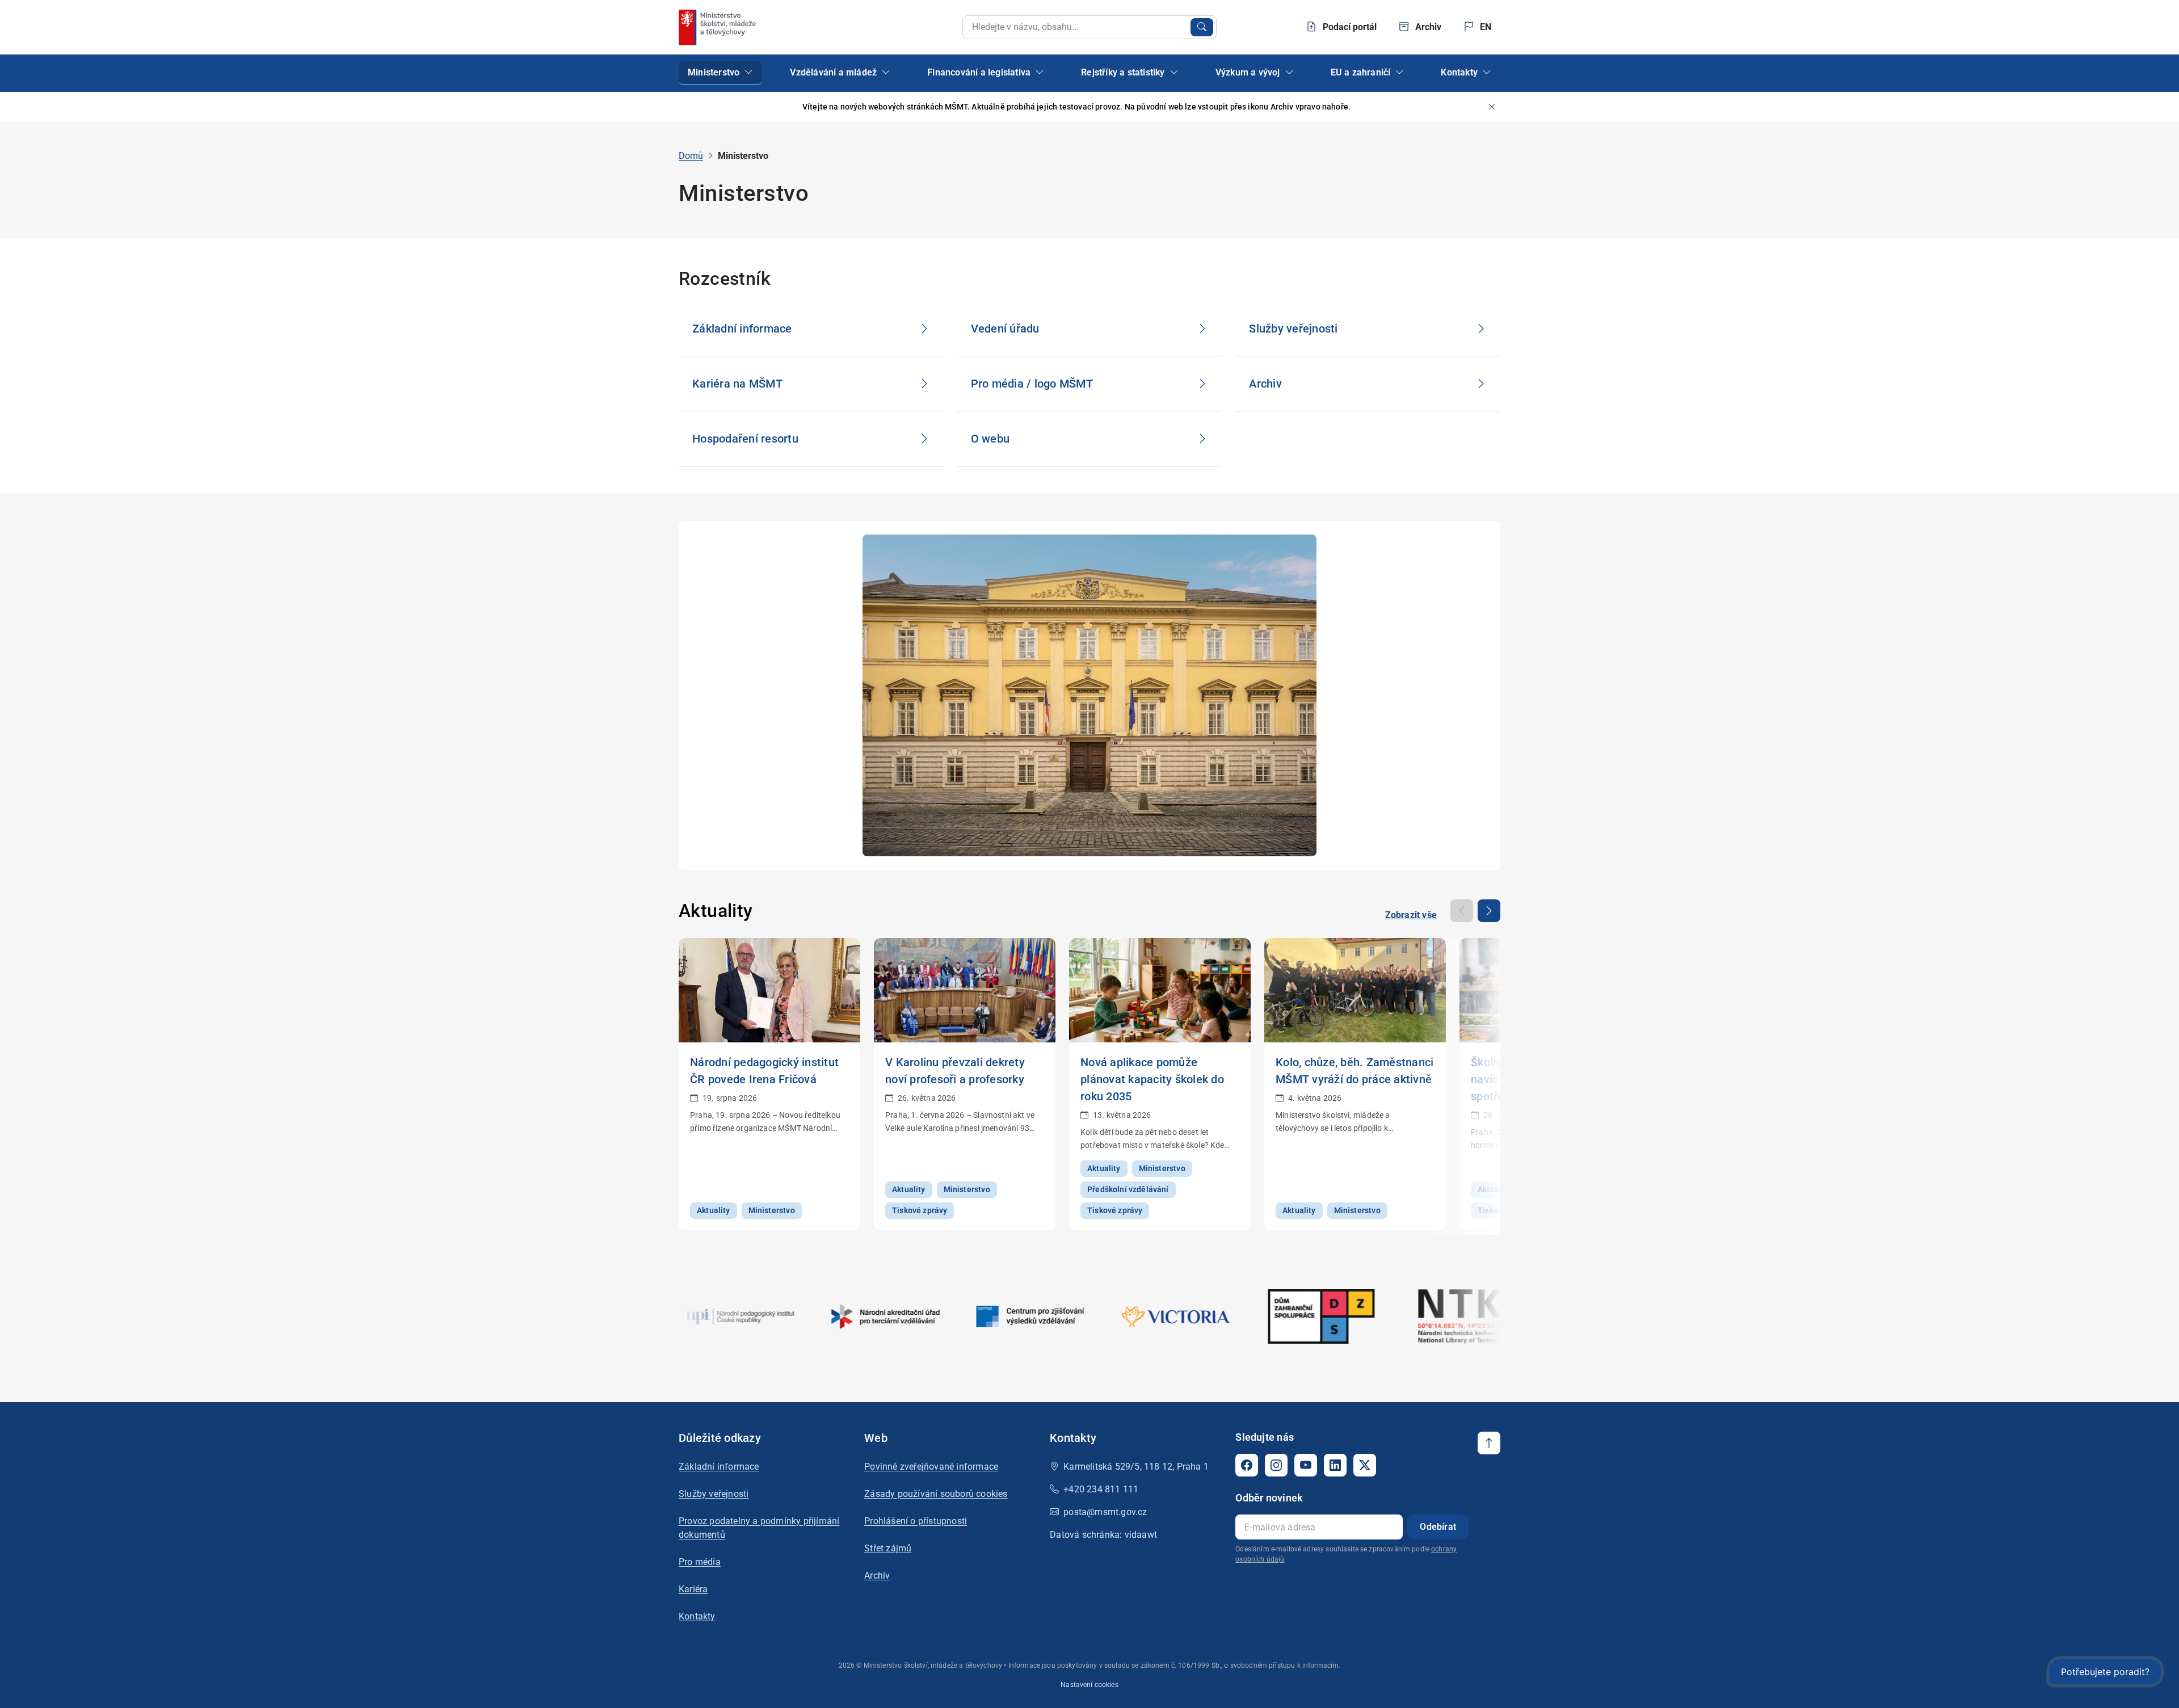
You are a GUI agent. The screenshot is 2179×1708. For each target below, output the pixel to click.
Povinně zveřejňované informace (931, 1467)
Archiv (877, 1576)
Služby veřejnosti (714, 1494)
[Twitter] (1365, 1465)
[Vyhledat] (1202, 27)
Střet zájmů (888, 1548)
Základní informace (719, 1467)
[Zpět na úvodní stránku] (718, 27)
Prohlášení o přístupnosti (916, 1521)
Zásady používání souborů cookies (936, 1494)
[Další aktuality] (1489, 911)
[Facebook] (1247, 1465)
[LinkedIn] (1335, 1465)
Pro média (700, 1562)
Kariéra (693, 1589)
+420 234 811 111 (1101, 1489)
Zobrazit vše (1411, 915)
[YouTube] (1306, 1465)
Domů (691, 156)
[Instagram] (1276, 1465)
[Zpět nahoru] (1489, 1443)
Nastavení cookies (1089, 1685)
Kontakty (697, 1616)
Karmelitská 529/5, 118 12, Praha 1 (1136, 1467)
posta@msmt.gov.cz (1105, 1512)
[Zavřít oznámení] (1492, 107)
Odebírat (1438, 1527)
